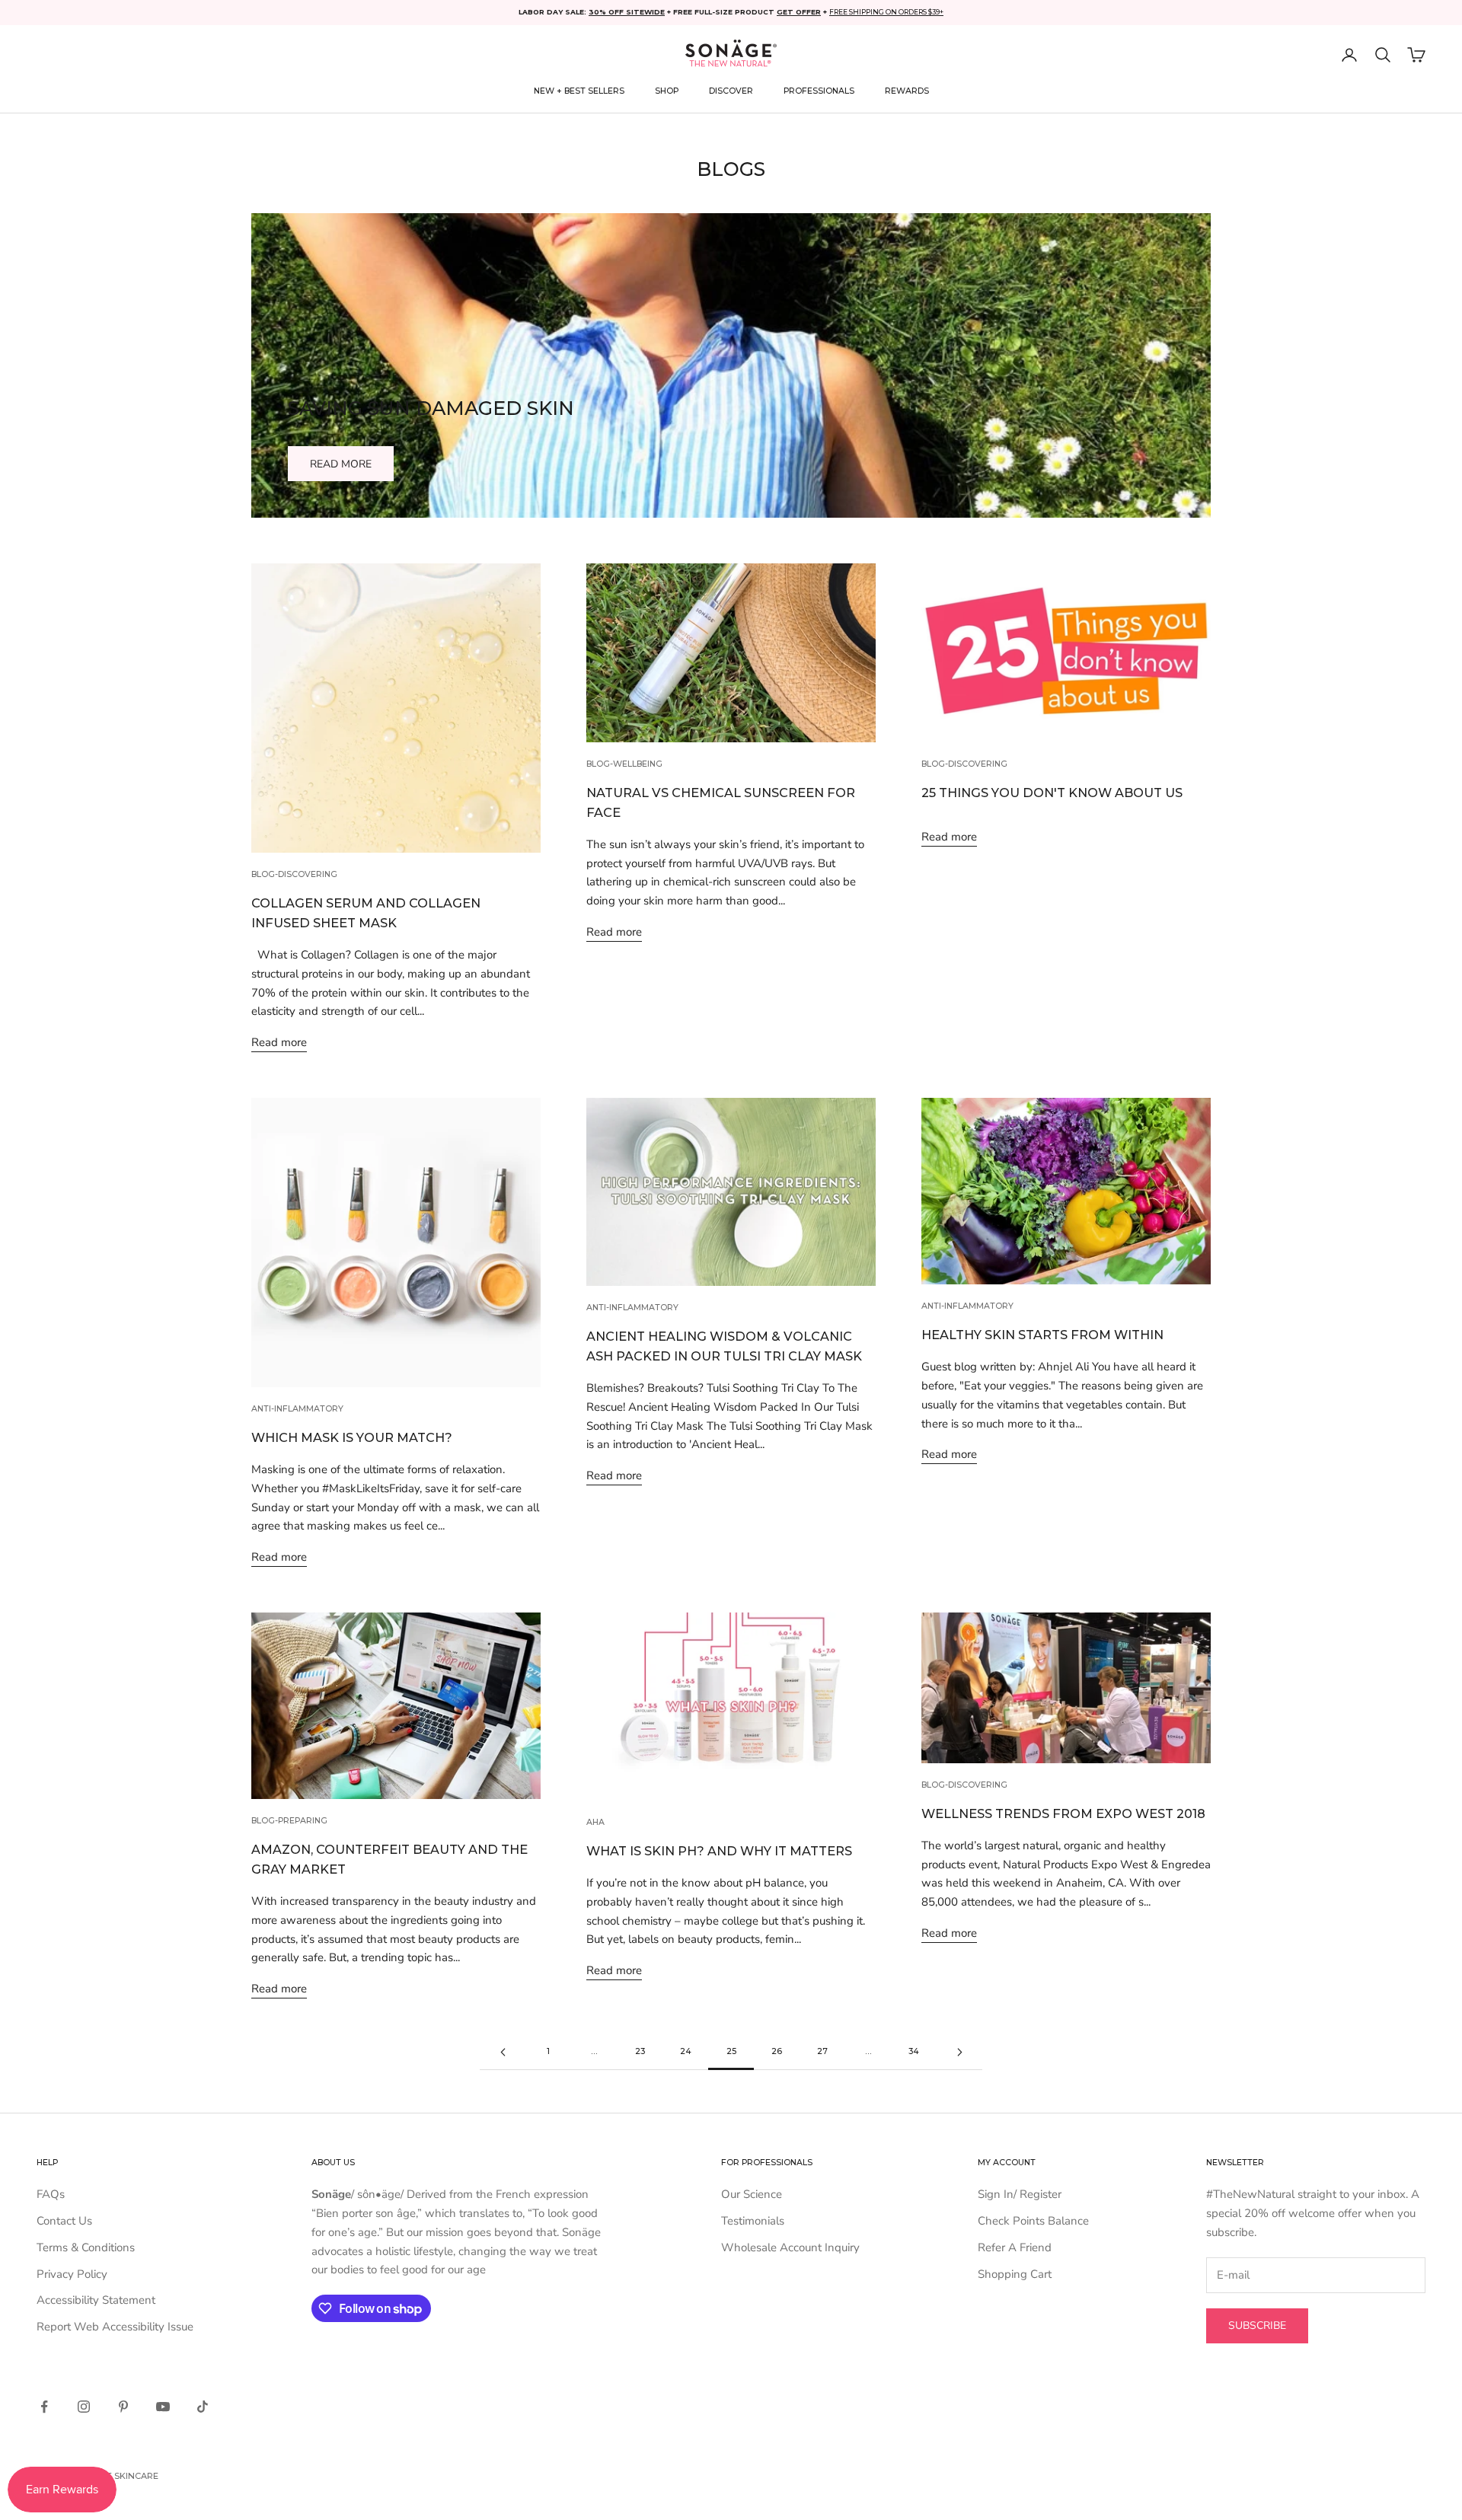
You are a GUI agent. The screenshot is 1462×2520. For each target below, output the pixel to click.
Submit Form (731, 1301)
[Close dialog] (902, 1161)
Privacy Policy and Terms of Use (665, 1349)
